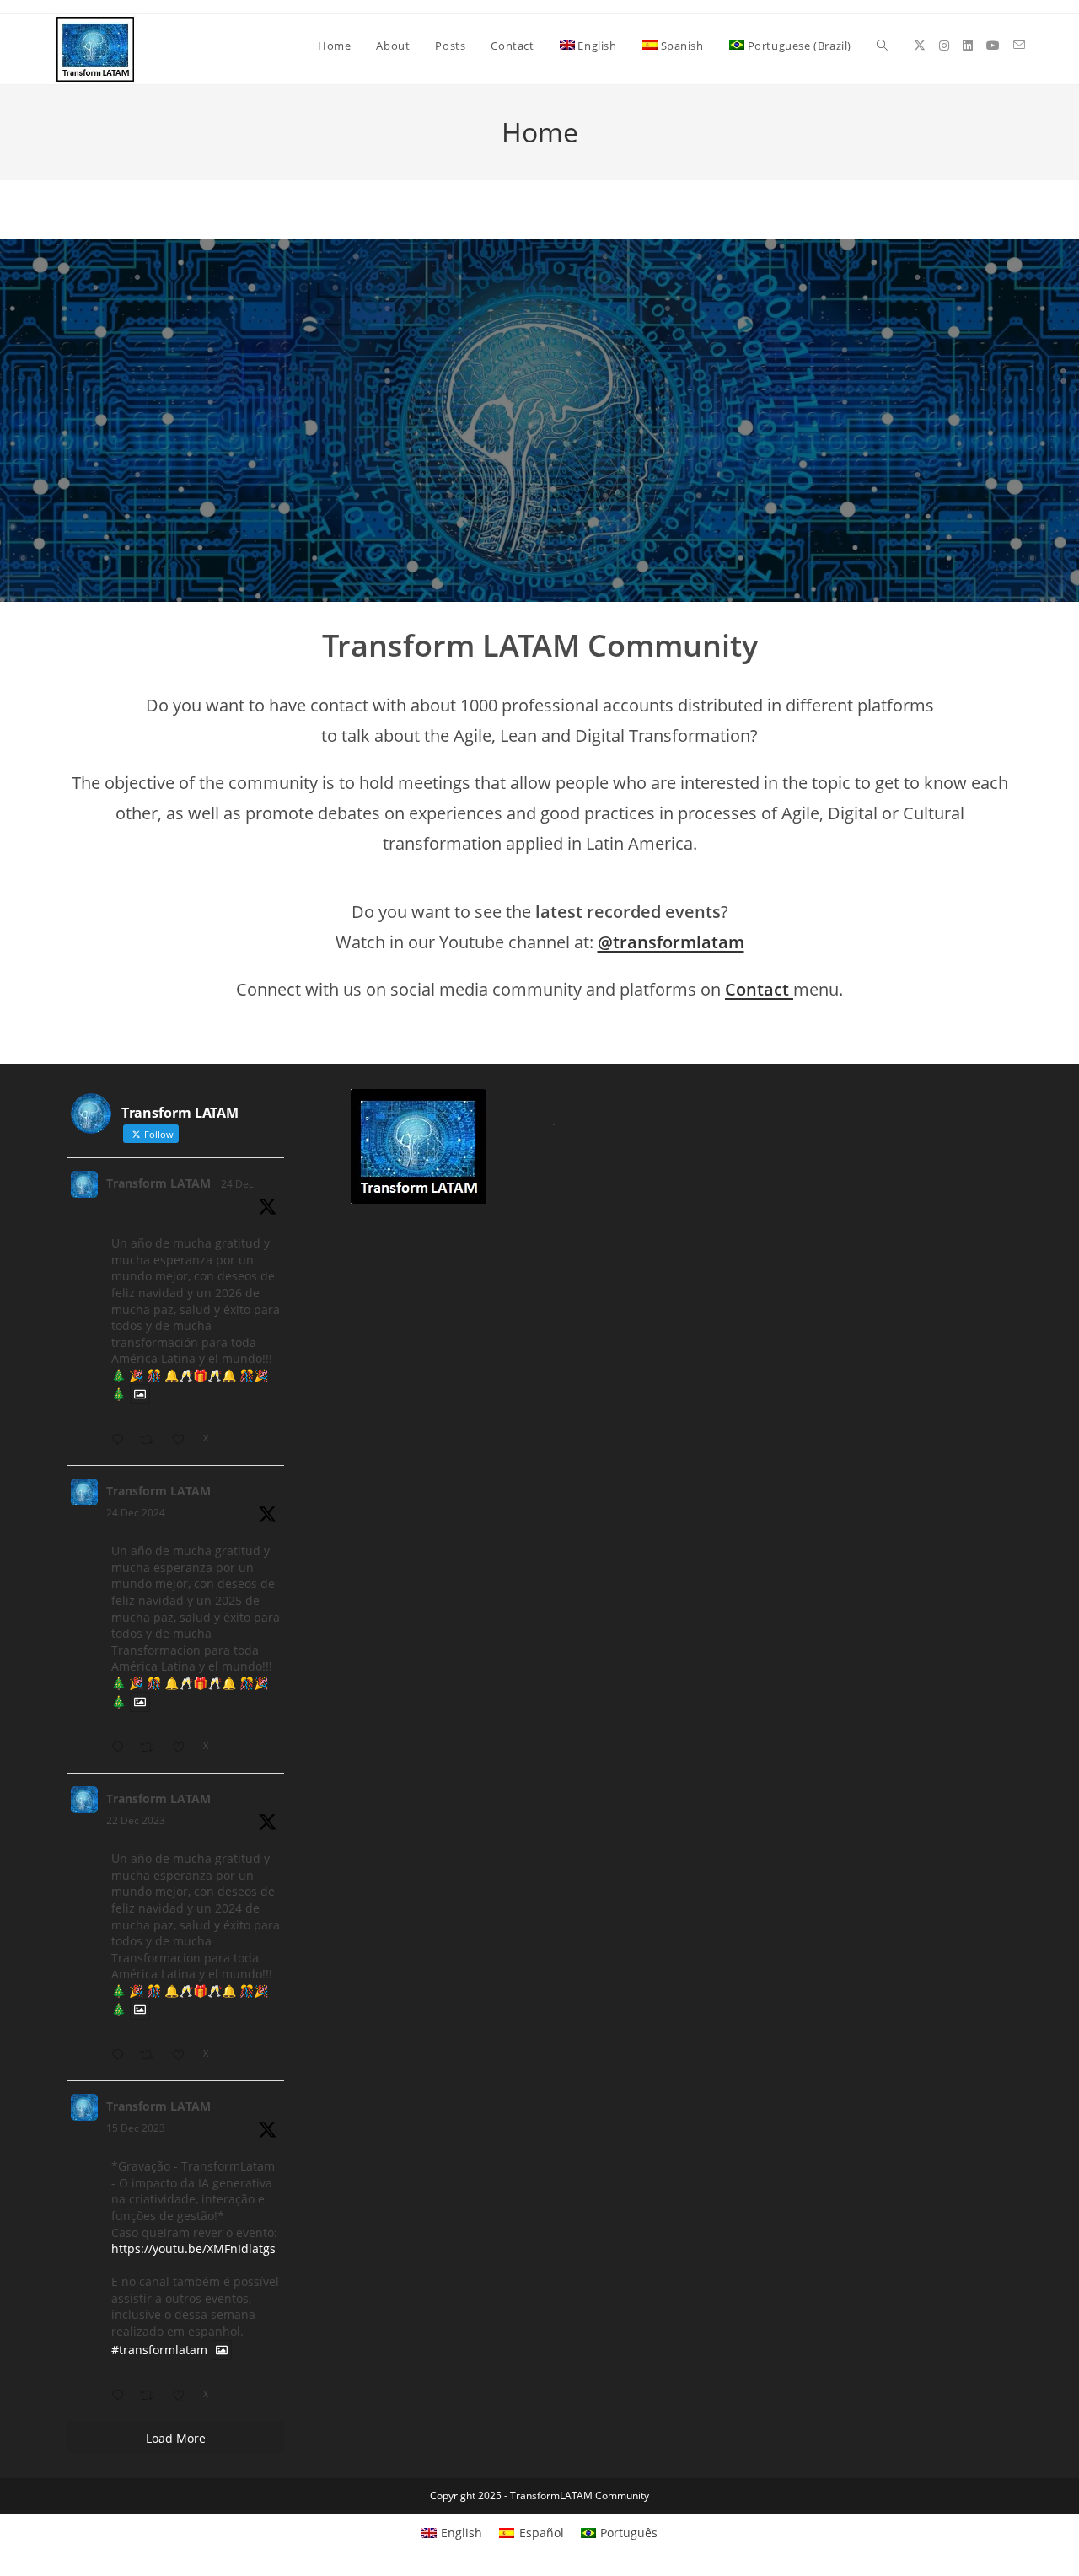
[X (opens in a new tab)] (920, 46)
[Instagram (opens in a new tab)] (944, 46)
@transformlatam (671, 942)
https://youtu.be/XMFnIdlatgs (193, 2249)
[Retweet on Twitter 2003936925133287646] (151, 1440)
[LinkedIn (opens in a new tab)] (968, 46)
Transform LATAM (158, 1183)
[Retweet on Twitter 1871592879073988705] (151, 1748)
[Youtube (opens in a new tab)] (993, 46)
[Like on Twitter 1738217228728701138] (183, 2055)
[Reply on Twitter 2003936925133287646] (121, 1440)
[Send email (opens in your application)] (1019, 45)
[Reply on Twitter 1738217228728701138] (121, 2055)
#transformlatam (159, 2350)
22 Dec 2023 (136, 1820)
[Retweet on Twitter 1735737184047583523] (151, 2396)
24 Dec (237, 1184)
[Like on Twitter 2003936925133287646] (183, 1440)
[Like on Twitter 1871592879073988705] (183, 1748)
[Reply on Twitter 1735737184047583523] (121, 2396)
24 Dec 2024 (136, 1513)
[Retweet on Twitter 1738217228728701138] (151, 2055)
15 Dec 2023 (136, 2128)
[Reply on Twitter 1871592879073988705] (121, 1748)
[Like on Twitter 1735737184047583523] (183, 2396)
